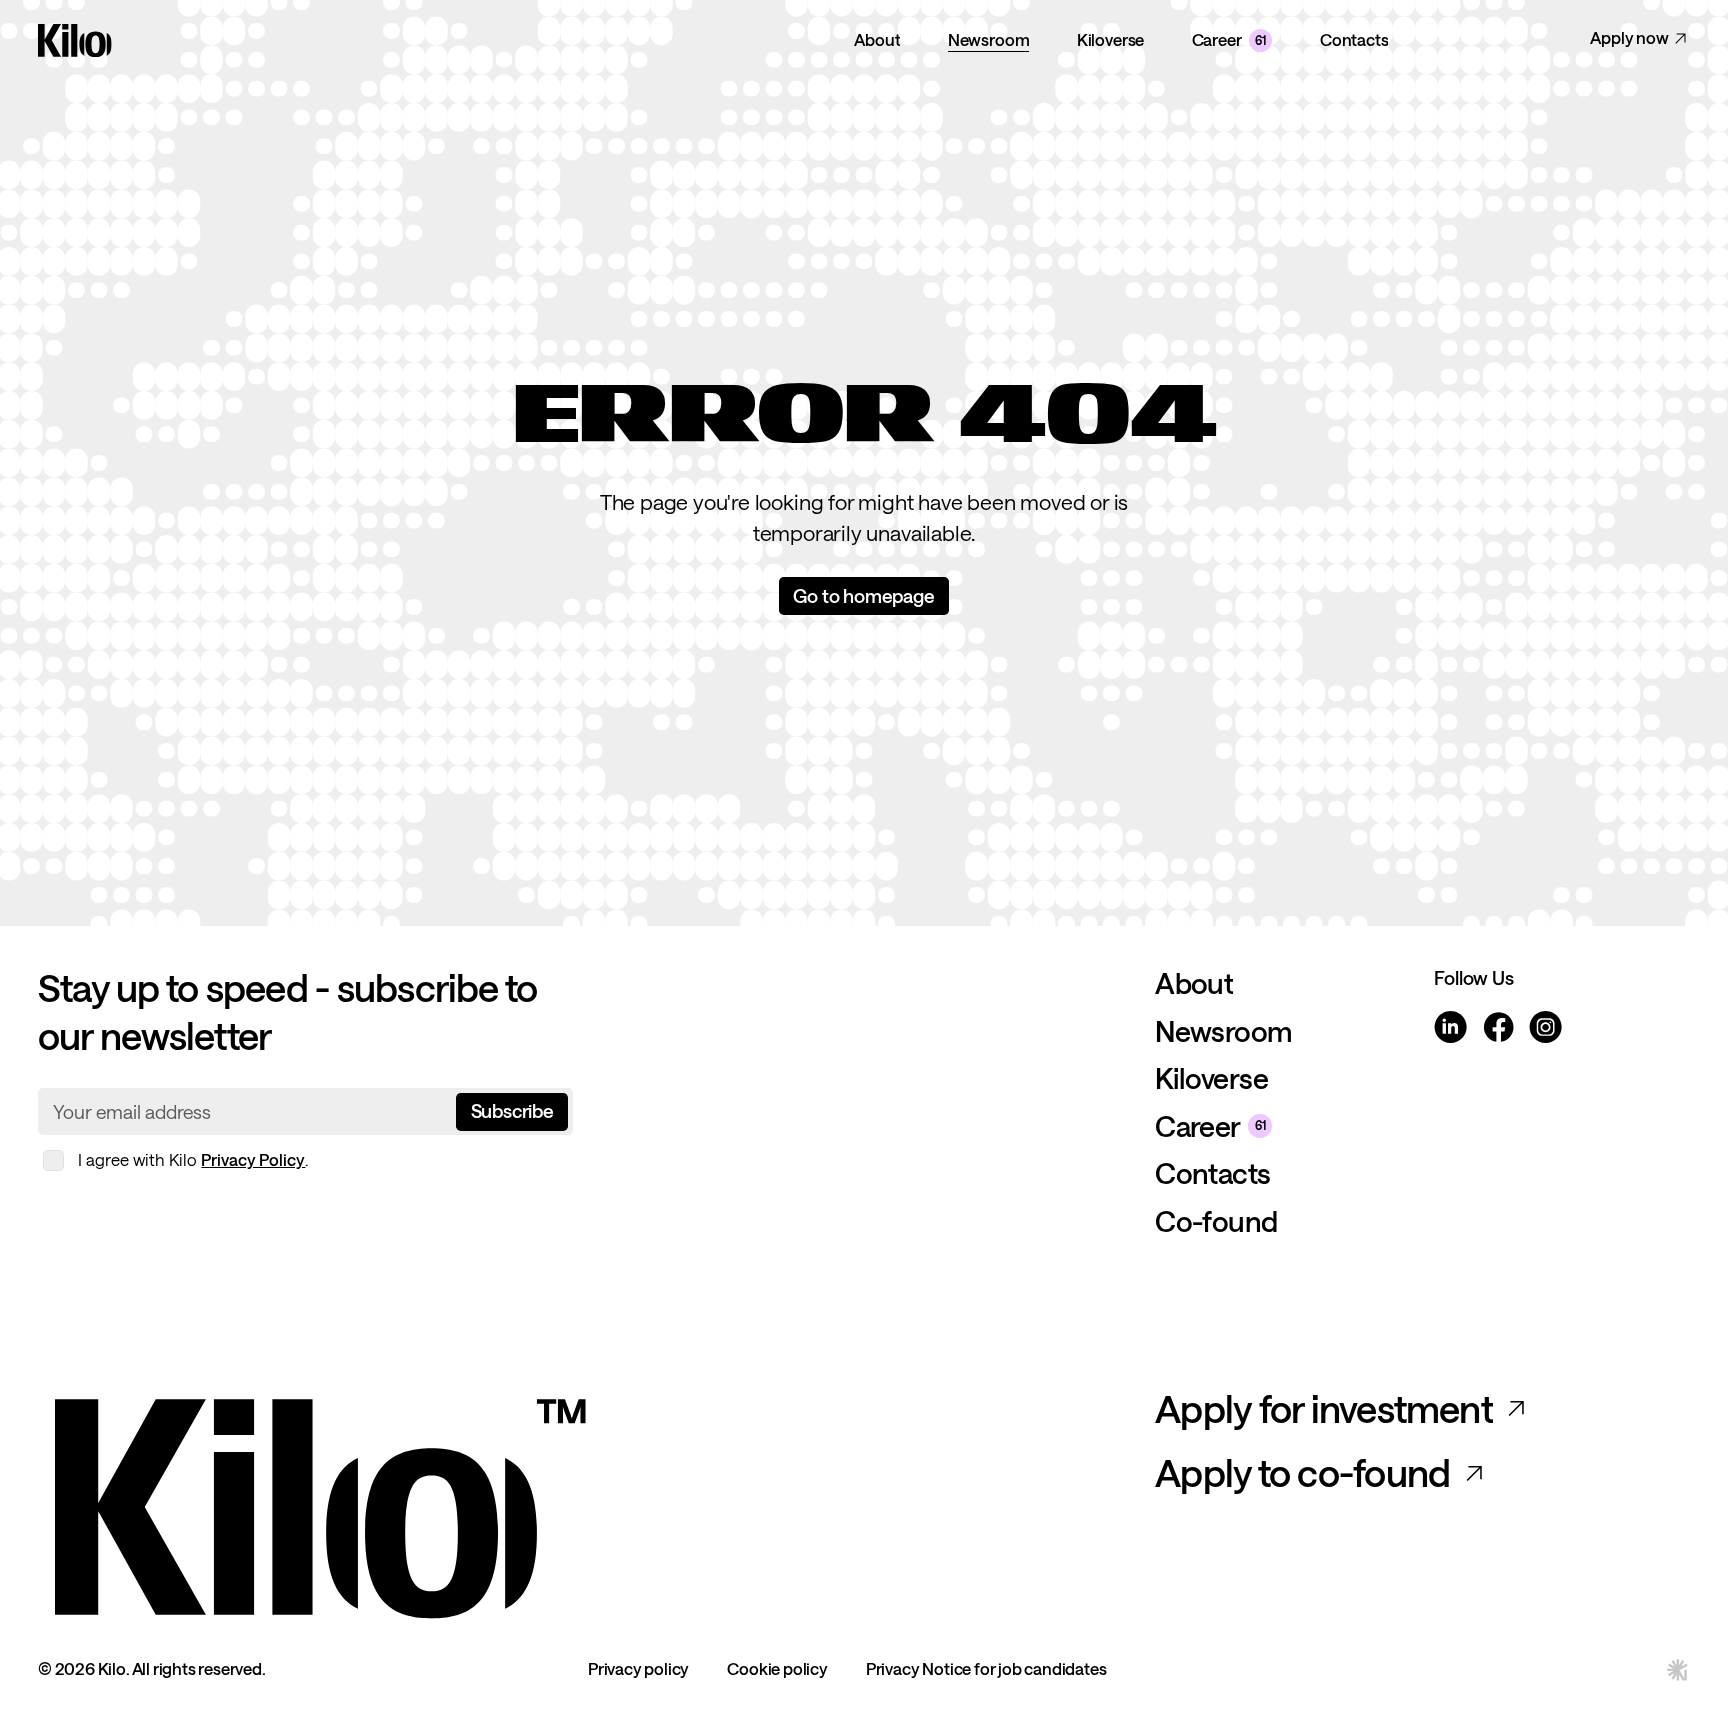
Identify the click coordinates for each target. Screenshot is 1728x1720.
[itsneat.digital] (1678, 1670)
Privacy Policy (253, 1159)
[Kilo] (584, 1502)
